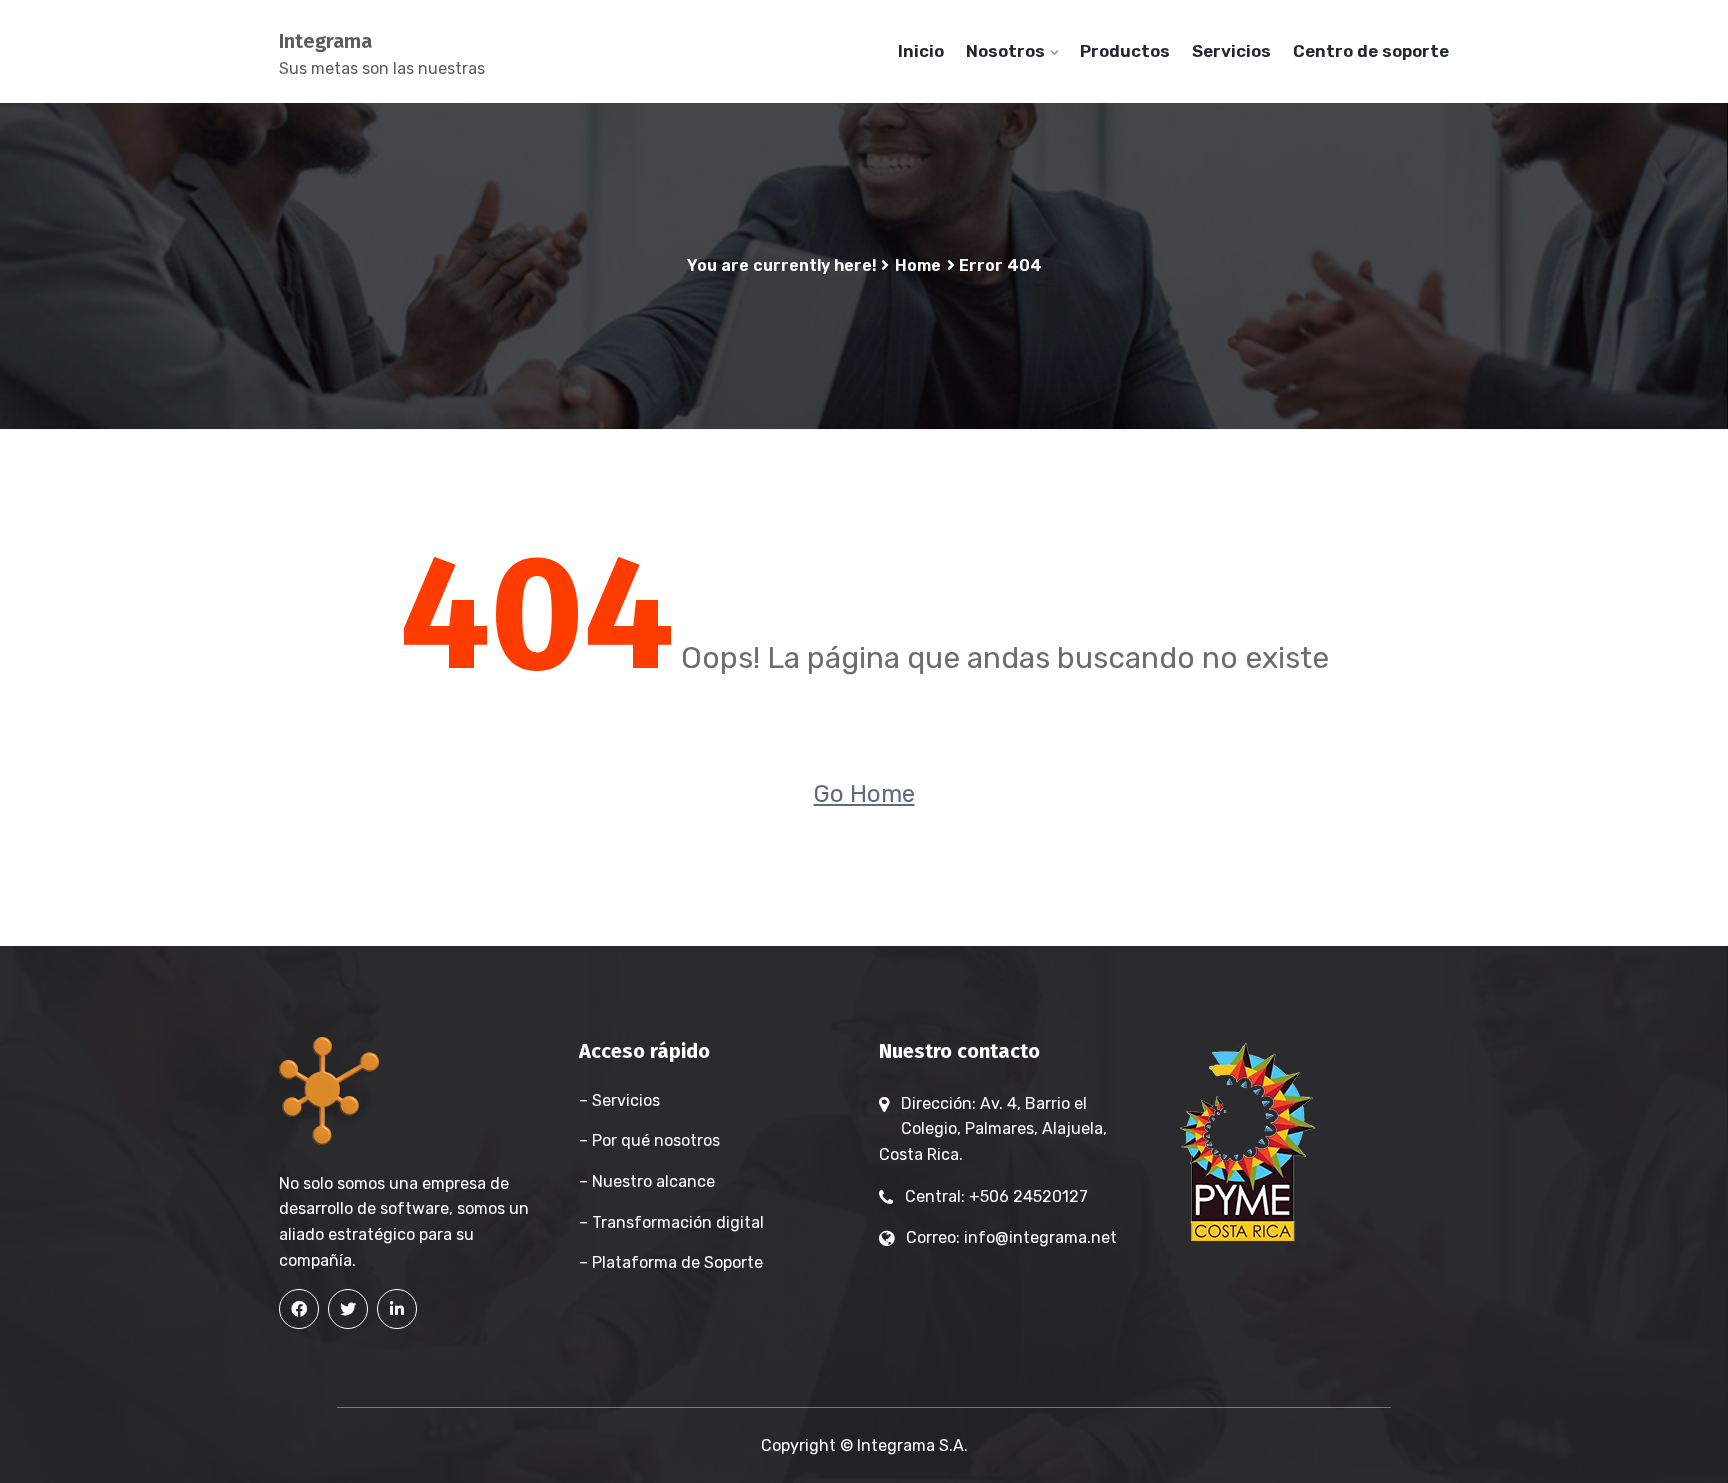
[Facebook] (299, 1309)
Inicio (921, 51)
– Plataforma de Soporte (671, 1262)
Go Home (864, 794)
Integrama (325, 41)
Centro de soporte (1371, 51)
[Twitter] (348, 1309)
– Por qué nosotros (649, 1140)
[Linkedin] (397, 1309)
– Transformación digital (671, 1222)
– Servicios (619, 1100)
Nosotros (1005, 51)
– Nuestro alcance (647, 1181)
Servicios (1231, 51)
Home (918, 265)
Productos (1125, 51)
